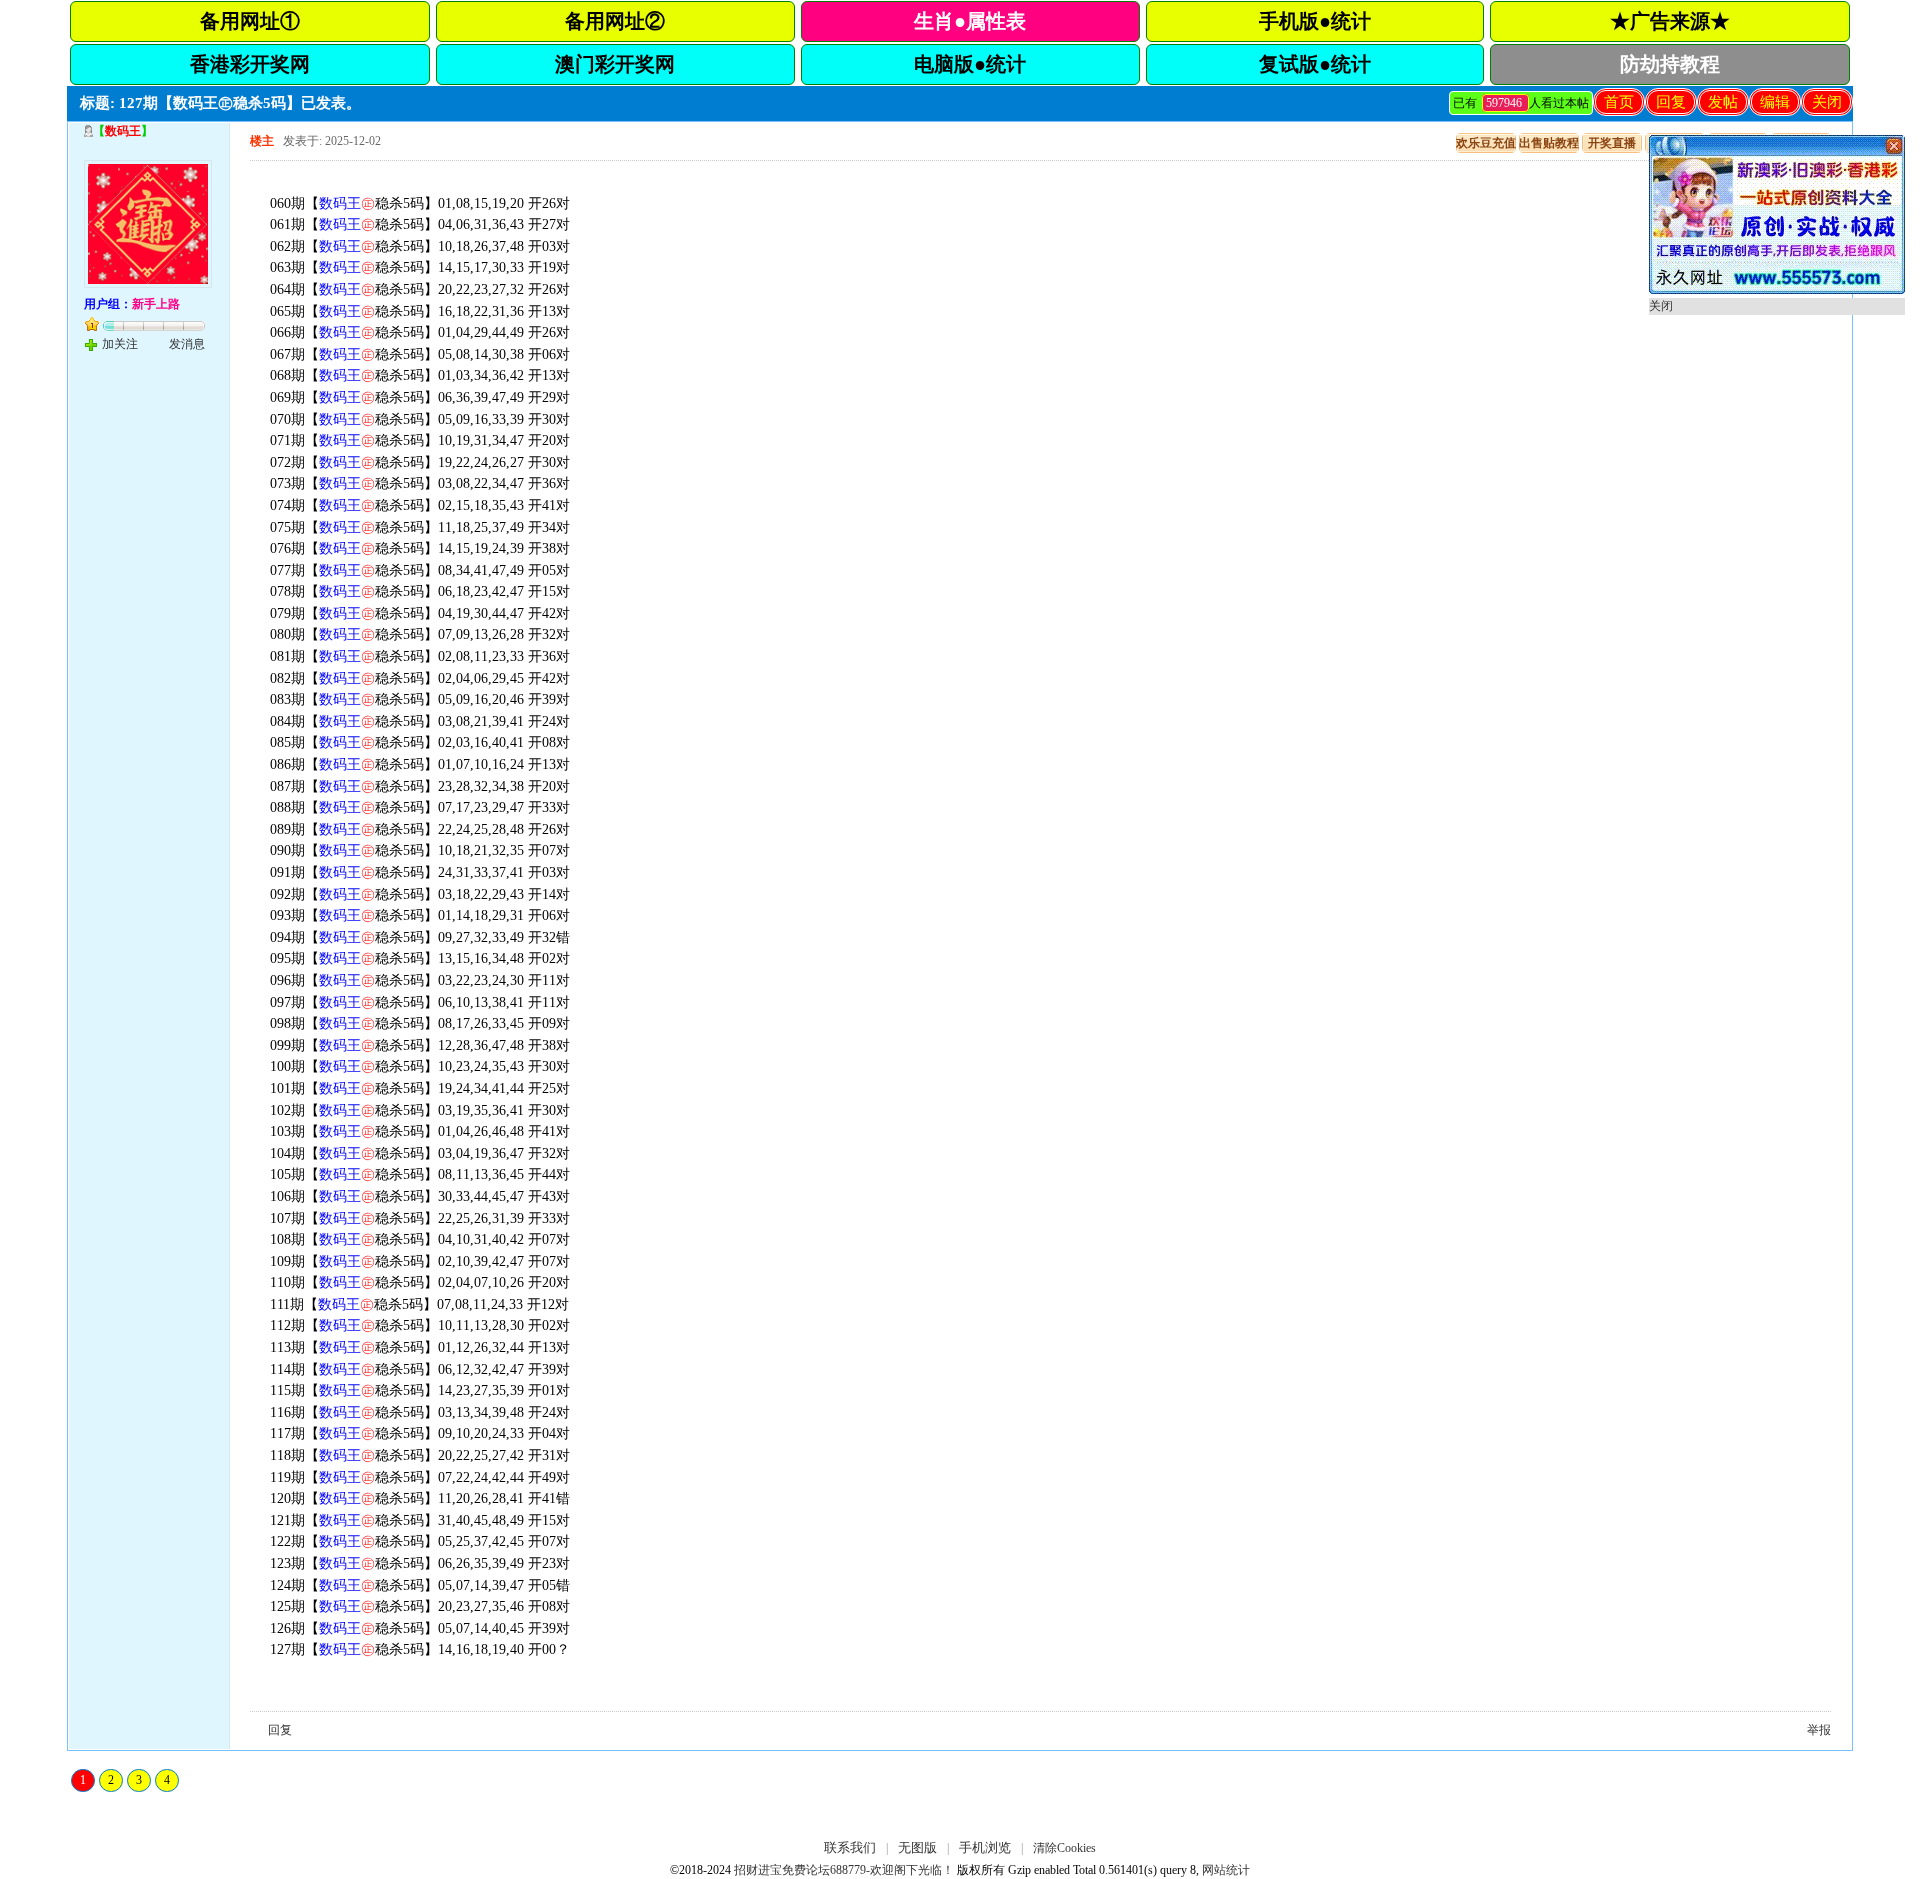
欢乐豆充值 (1486, 143)
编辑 (1775, 102)
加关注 (120, 344)
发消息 (187, 344)
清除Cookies (1064, 1848)
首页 (1619, 102)
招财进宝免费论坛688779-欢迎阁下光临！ (844, 1870)
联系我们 (850, 1847)
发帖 (1723, 102)
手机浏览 (985, 1847)
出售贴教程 (1549, 143)
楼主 (262, 141)
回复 (1671, 102)
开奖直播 (1612, 143)
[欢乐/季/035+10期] (1777, 290)
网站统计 (1226, 1870)
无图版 (917, 1847)
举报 (1819, 1730)
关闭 (1827, 102)
